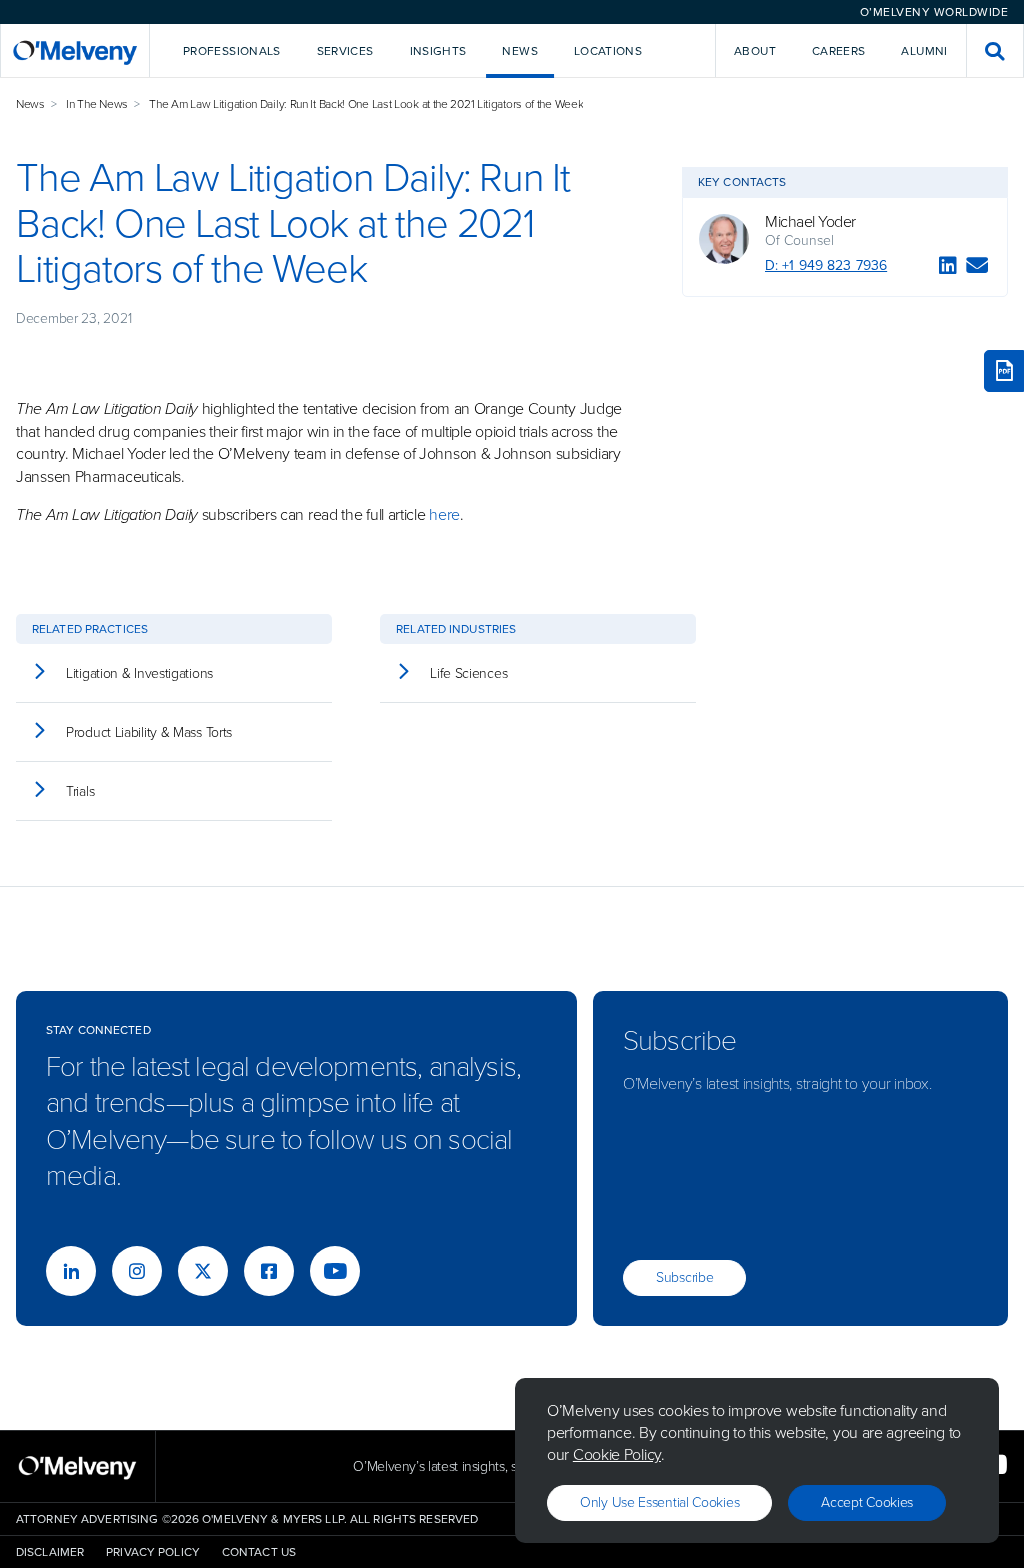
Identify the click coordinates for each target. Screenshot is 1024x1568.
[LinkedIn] (948, 268)
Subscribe (684, 1277)
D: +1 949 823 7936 (826, 265)
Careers (839, 51)
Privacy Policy (153, 1552)
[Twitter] (203, 1271)
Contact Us (259, 1552)
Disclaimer (50, 1552)
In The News (97, 104)
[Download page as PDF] (1004, 371)
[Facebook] (269, 1271)
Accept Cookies (867, 1502)
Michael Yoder (810, 222)
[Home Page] (75, 50)
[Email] (977, 268)
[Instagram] (137, 1271)
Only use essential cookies (659, 1502)
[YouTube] (335, 1271)
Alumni (924, 51)
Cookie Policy (617, 1454)
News (30, 104)
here (444, 514)
